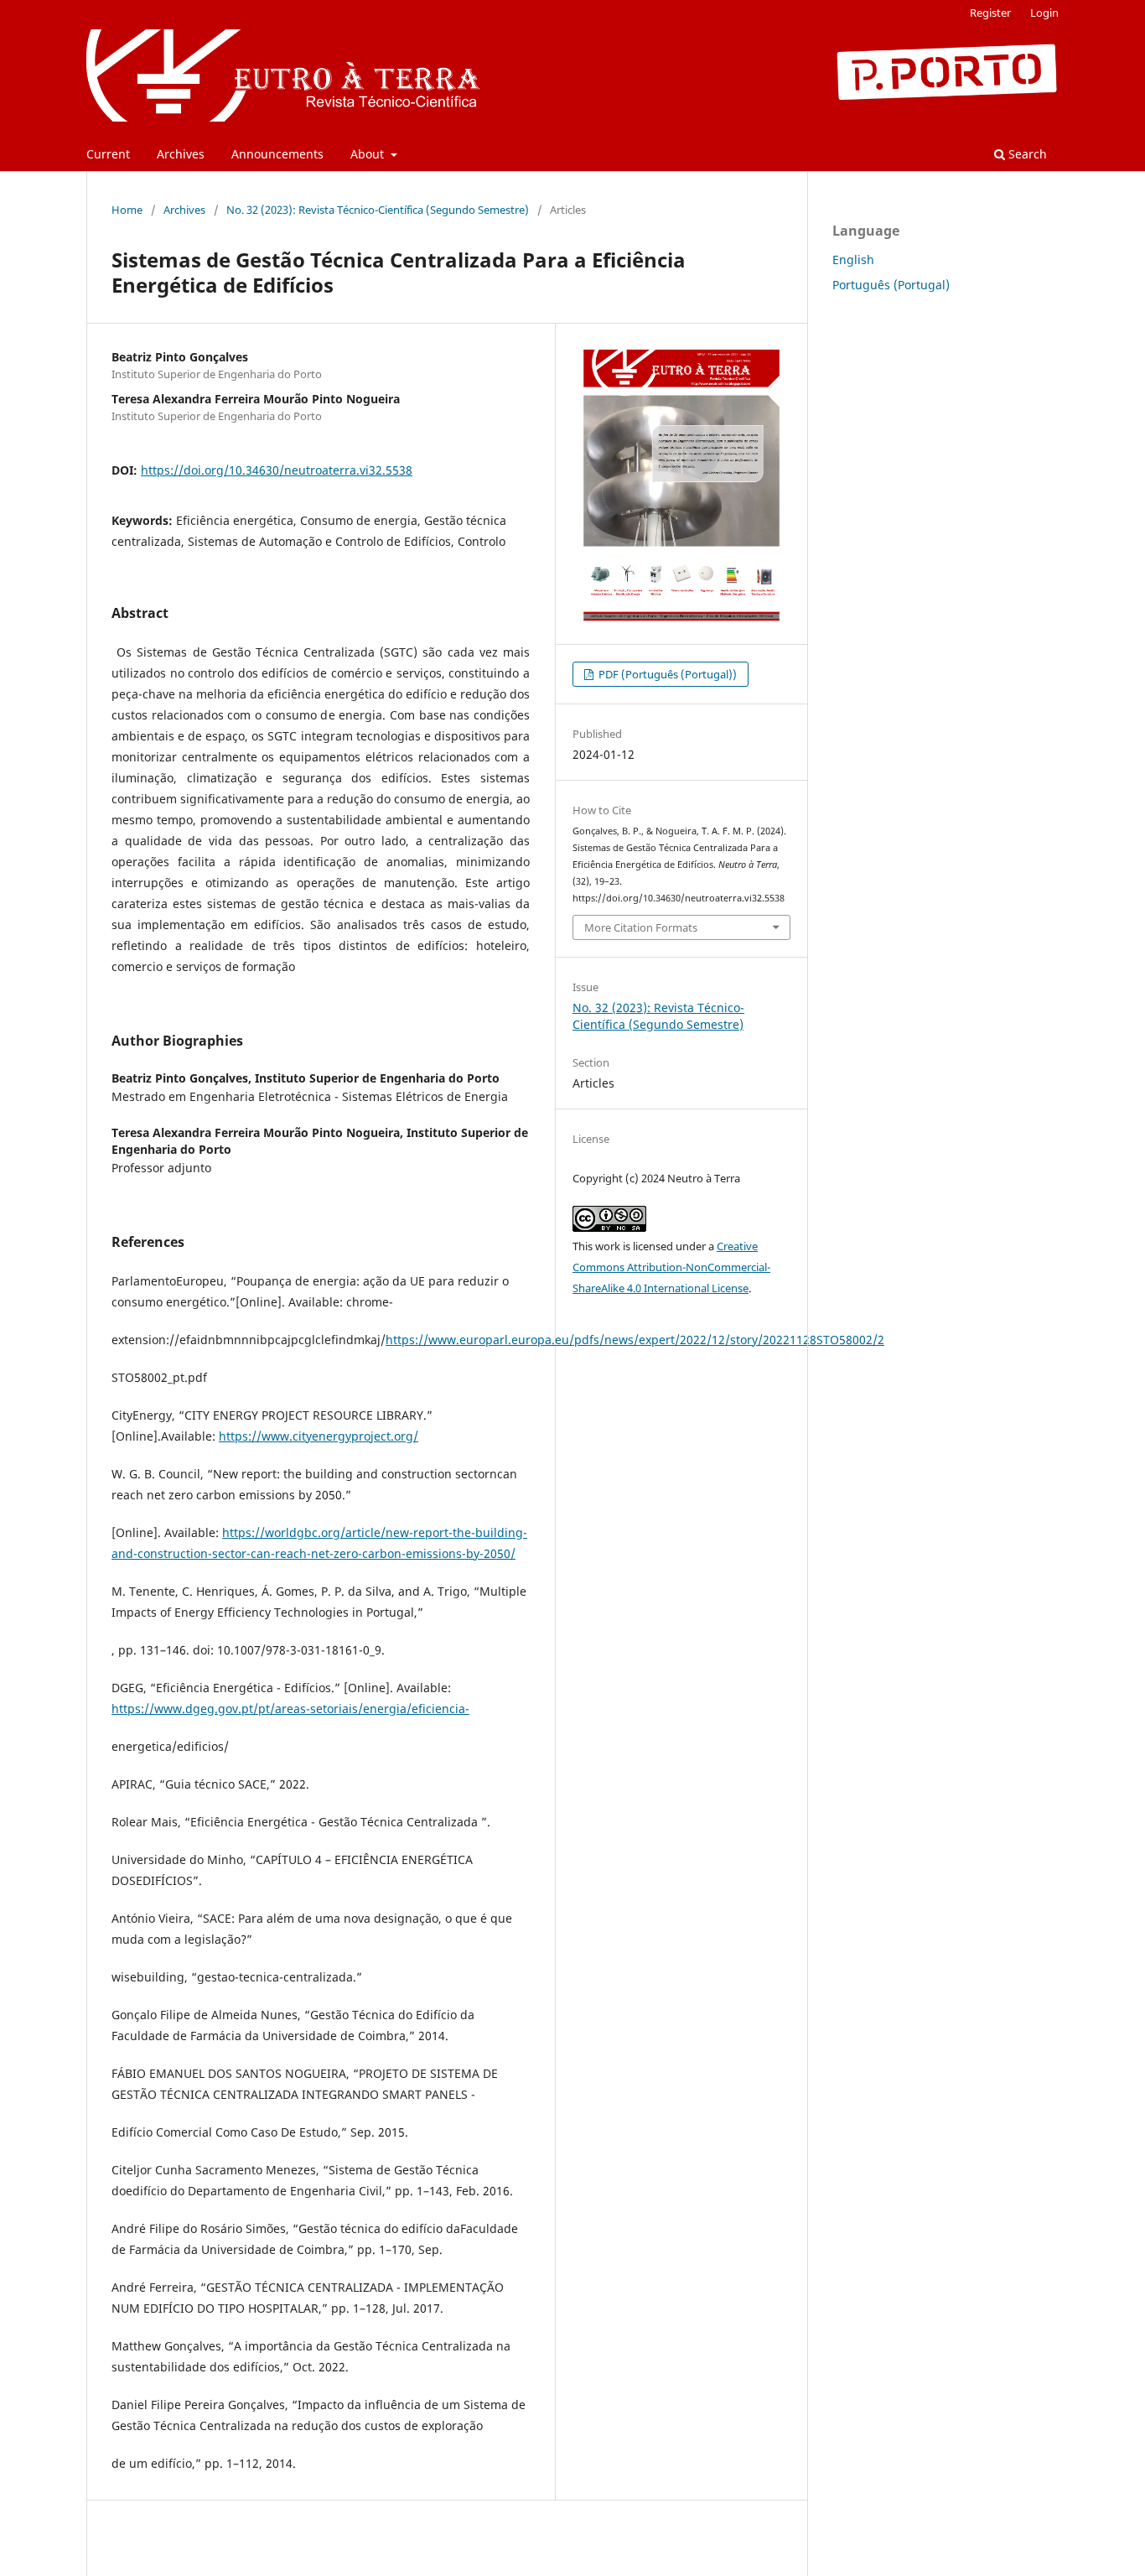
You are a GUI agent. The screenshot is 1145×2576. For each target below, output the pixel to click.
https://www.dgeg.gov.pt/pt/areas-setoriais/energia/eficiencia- (290, 1709)
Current (108, 154)
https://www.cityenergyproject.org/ (319, 1436)
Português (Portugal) (891, 285)
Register (990, 13)
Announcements (277, 154)
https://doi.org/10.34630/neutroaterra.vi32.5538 (277, 470)
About (369, 154)
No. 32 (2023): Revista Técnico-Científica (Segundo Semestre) (378, 210)
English (853, 260)
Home (127, 210)
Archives (181, 154)
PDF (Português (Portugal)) (666, 674)
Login (1044, 13)
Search (1026, 154)
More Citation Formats (641, 927)
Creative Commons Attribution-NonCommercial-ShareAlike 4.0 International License (671, 1267)
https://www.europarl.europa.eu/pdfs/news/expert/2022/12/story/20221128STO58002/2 (635, 1340)
